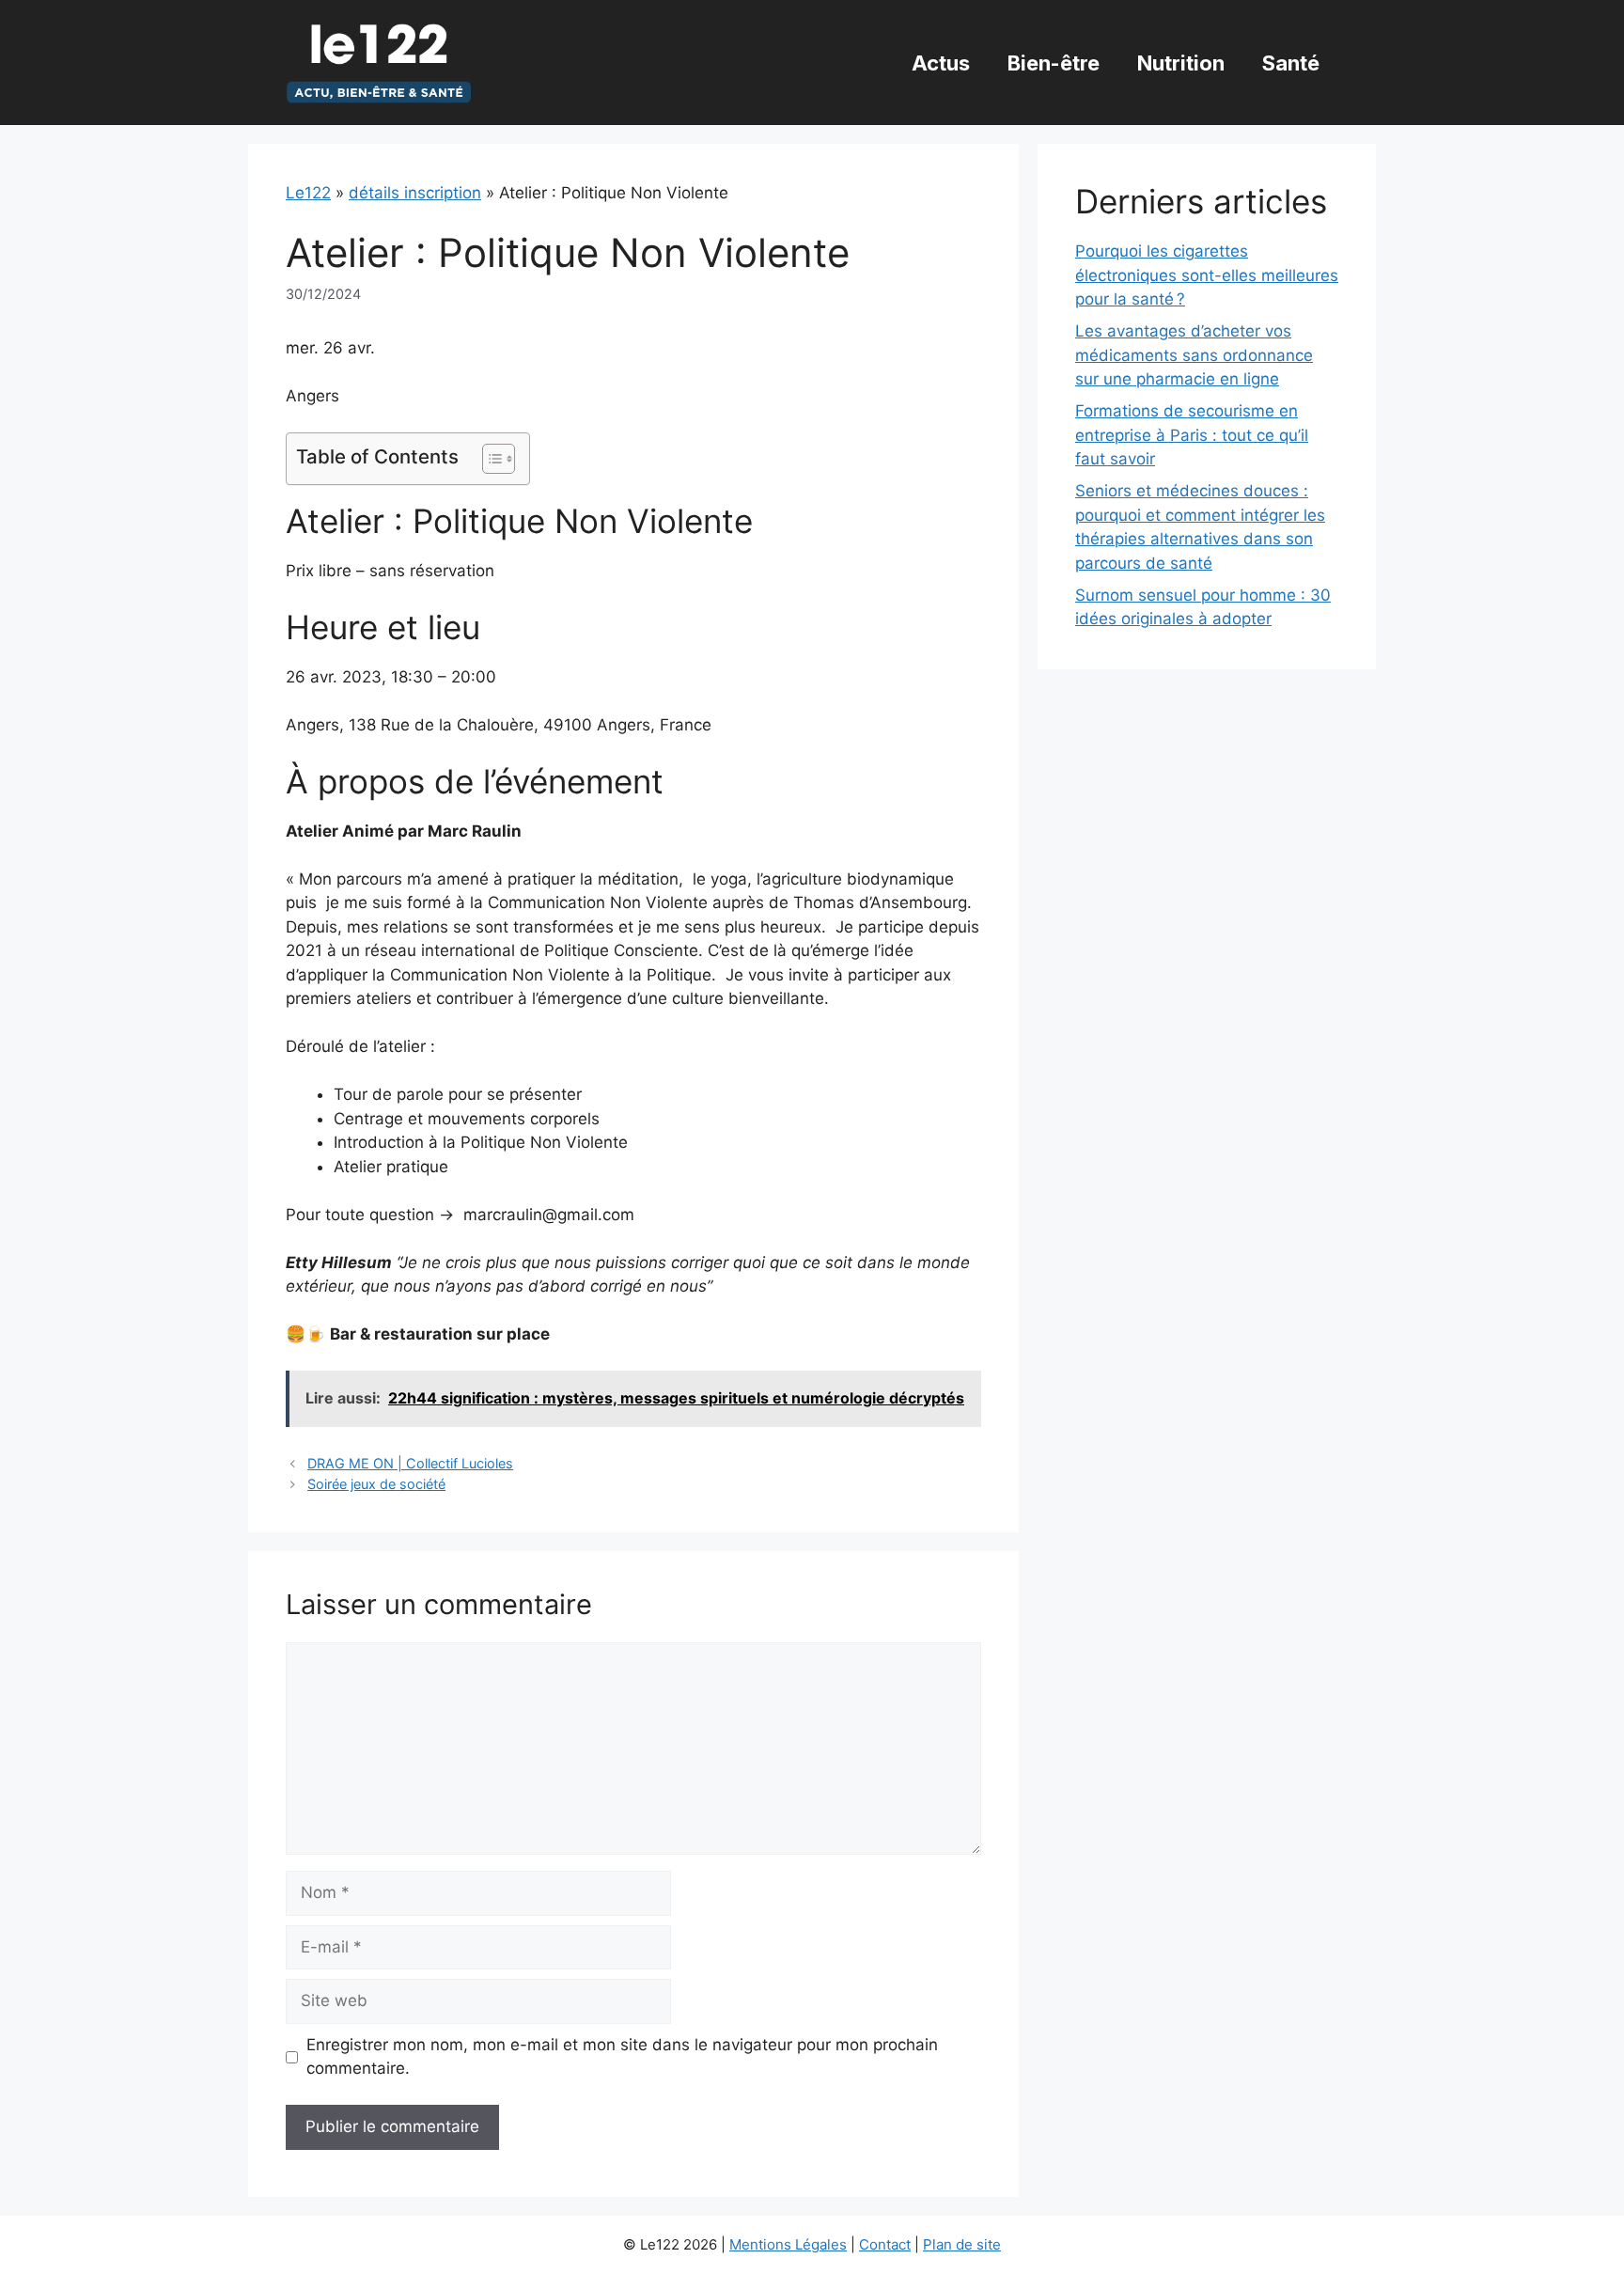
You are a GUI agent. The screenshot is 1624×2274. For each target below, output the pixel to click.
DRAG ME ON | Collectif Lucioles (410, 1463)
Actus (941, 63)
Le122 (308, 193)
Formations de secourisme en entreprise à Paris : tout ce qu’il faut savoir (1192, 435)
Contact (885, 2244)
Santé (1291, 63)
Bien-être (1054, 63)
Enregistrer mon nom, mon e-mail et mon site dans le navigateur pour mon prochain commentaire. (622, 2057)
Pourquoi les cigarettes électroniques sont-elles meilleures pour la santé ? (1207, 275)
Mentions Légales (788, 2244)
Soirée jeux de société (376, 1484)
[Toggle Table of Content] (489, 459)
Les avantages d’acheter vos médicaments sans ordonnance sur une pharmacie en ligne (1194, 355)
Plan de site (962, 2244)
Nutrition (1181, 63)
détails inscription (415, 193)
